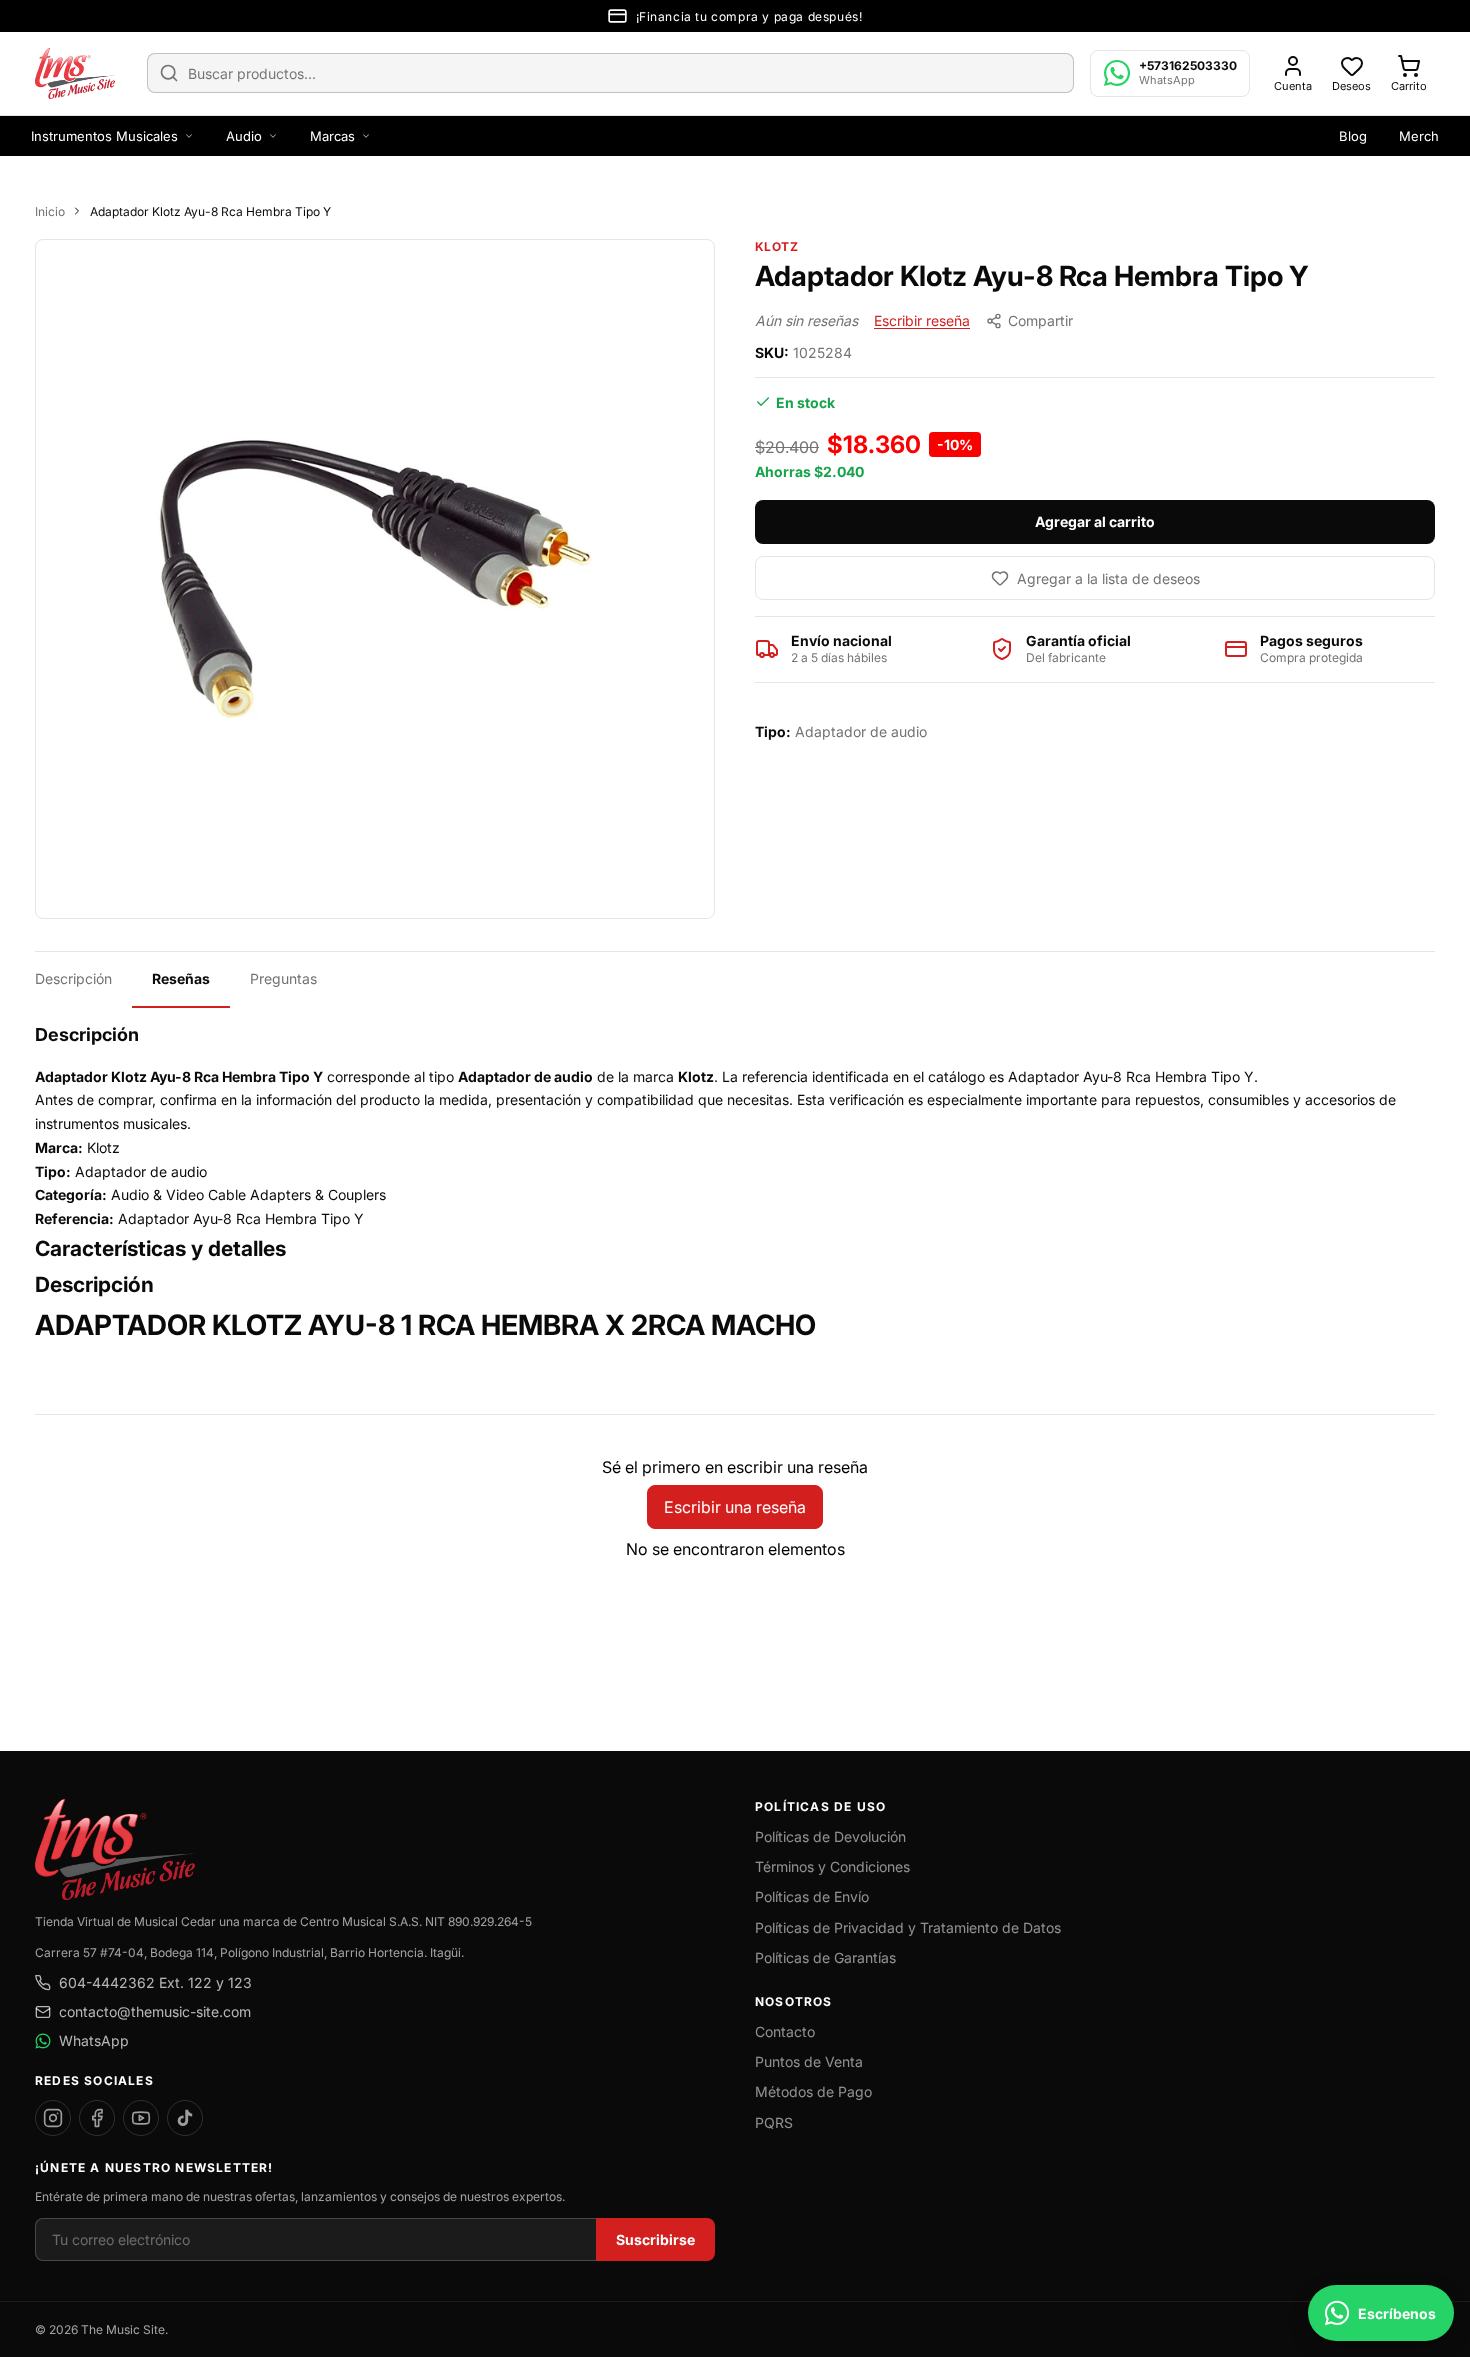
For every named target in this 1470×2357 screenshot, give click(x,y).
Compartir (1040, 320)
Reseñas (181, 978)
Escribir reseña (922, 320)
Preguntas (283, 978)
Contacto (785, 2031)
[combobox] (610, 73)
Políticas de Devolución (830, 1836)
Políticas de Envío (812, 1896)
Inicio (50, 211)
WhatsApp (94, 2040)
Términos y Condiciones (832, 1866)
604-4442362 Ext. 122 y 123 (155, 1982)
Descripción (73, 978)
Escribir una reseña (735, 1507)
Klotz (776, 246)
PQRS (774, 2122)
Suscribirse (655, 2239)
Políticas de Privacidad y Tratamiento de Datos (908, 1927)
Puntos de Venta (809, 2061)
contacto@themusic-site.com (155, 2011)
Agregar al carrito (1095, 521)
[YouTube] (141, 2118)
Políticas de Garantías (825, 1957)
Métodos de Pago (813, 2091)
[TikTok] (185, 2118)
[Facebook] (97, 2118)
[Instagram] (53, 2118)
